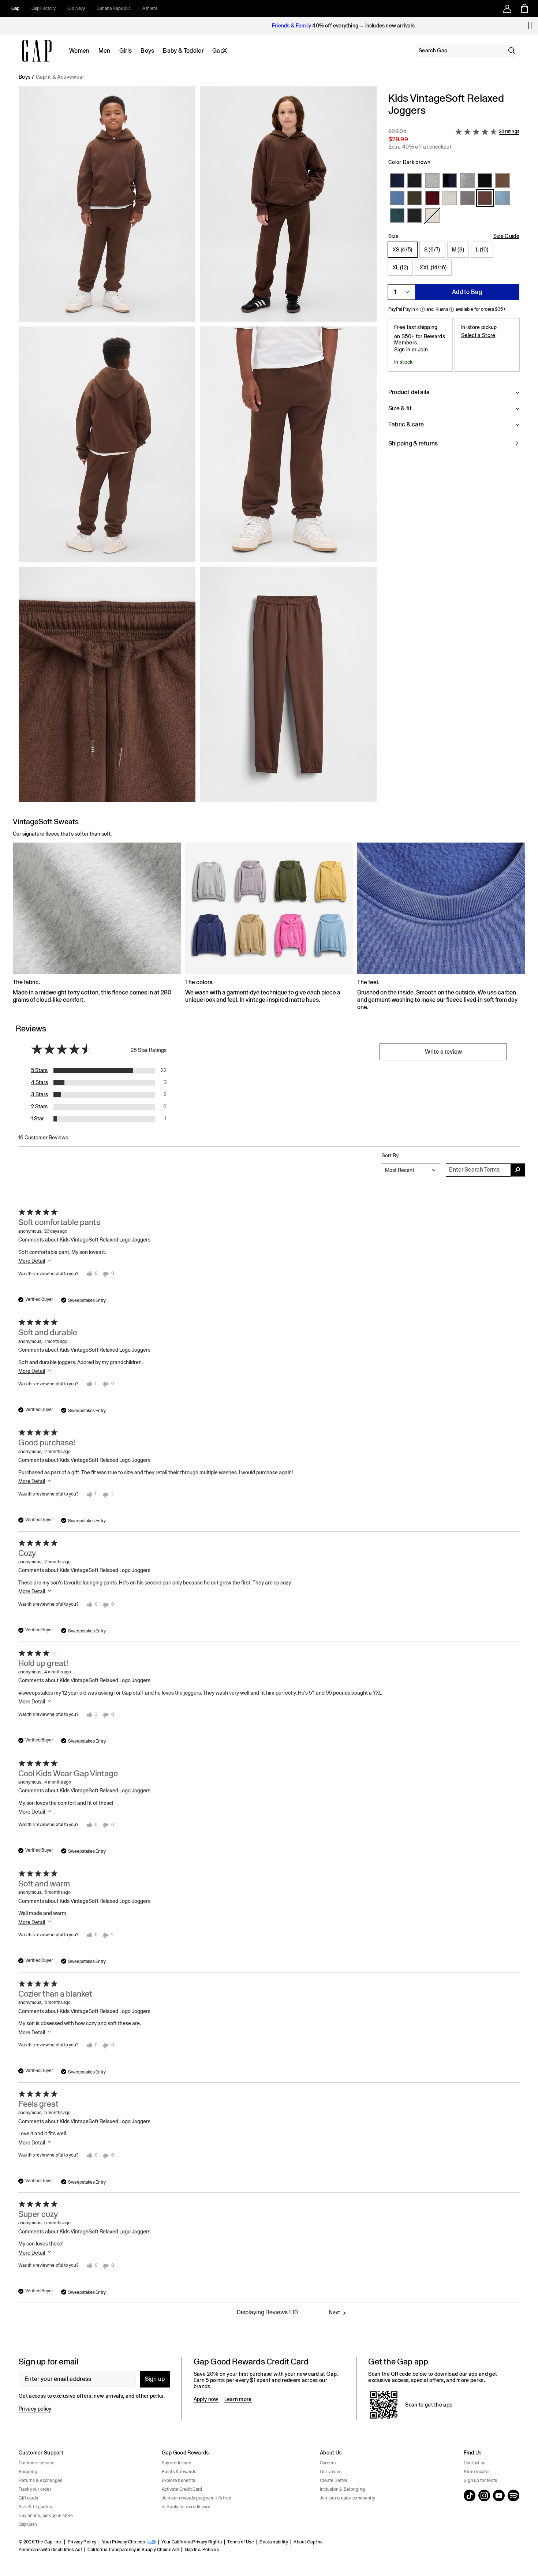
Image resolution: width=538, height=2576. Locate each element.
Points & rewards (179, 2472)
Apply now (206, 2399)
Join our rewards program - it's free (197, 2498)
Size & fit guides (35, 2507)
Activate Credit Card (182, 2489)
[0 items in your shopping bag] (524, 8)
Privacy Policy (82, 2542)
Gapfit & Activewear (60, 77)
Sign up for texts (480, 2480)
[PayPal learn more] (422, 309)
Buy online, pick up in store (46, 2516)
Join (423, 350)
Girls (126, 51)
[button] (198, 447)
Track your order (35, 2489)
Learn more (238, 2399)
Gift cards (28, 2498)
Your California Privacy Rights (192, 2542)
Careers (328, 2463)
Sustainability (274, 2542)
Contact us (475, 2463)
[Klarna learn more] (452, 309)
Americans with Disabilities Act (50, 2550)
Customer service (37, 2463)
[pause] (530, 26)
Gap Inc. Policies (202, 2550)
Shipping (28, 2472)
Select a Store (478, 335)
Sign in (402, 350)
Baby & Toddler (183, 51)
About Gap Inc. (309, 2542)
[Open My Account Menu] (507, 8)
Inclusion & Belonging (342, 2489)
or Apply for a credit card (186, 2507)
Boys (147, 51)
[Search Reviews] (518, 1170)
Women (79, 51)
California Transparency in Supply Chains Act (133, 2550)
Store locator (477, 2472)
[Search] (512, 51)
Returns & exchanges (41, 2480)
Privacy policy (35, 2409)
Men (104, 51)
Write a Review (443, 1052)
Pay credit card (177, 2463)
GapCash (28, 2524)
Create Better (334, 2480)
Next (335, 2312)
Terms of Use (241, 2542)
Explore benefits (179, 2480)
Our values (331, 2472)
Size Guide (506, 236)
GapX (220, 51)
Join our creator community (348, 2498)
